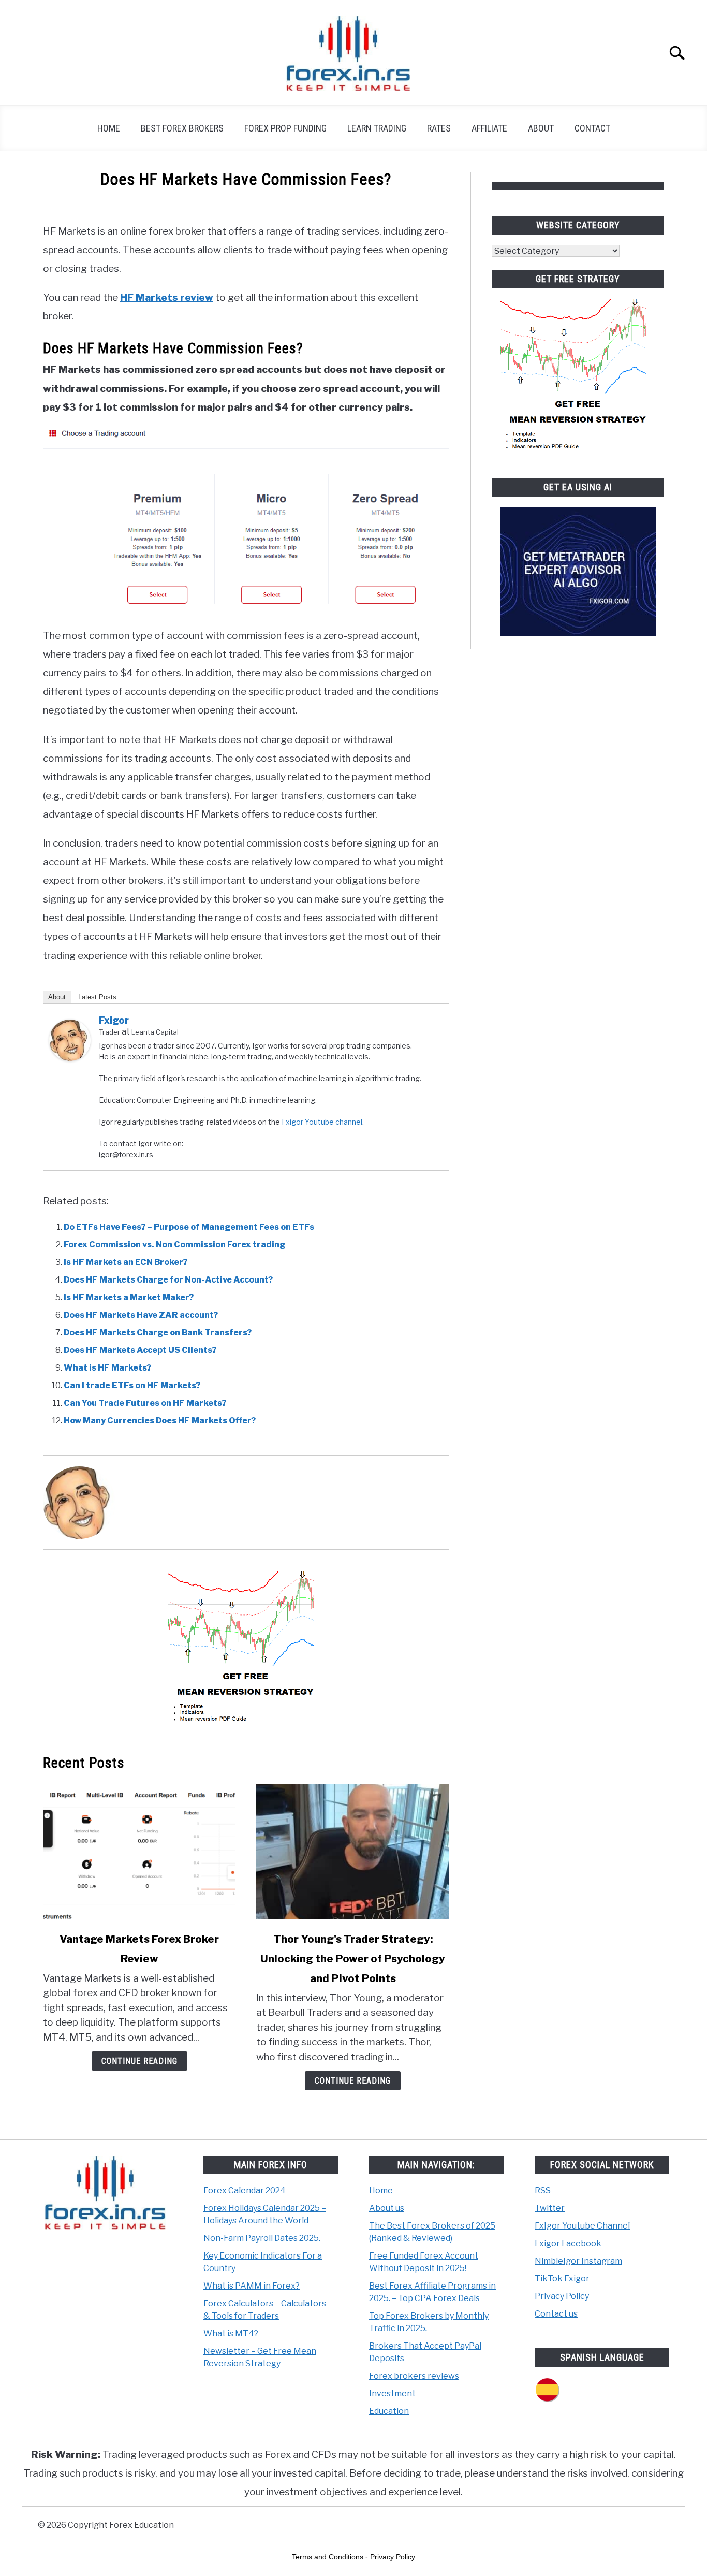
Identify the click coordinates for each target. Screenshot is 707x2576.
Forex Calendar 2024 (245, 2191)
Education (389, 2411)
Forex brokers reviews (414, 2376)
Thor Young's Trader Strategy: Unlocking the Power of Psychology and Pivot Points (353, 1959)
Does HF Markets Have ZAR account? (141, 1315)
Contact (592, 128)
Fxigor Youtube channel (322, 1122)
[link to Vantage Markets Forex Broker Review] (139, 1852)
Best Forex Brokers (182, 128)
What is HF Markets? (107, 1368)
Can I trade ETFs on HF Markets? (132, 1385)
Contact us (556, 2314)
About (541, 128)
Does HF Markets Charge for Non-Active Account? (168, 1280)
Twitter (550, 2208)
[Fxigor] (70, 1058)
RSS (543, 2191)
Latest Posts (97, 997)
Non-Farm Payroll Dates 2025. (262, 2238)
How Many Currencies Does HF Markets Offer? (160, 1421)
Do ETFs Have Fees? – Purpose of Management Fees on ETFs (189, 1227)
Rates (439, 128)
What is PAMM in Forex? (252, 2286)
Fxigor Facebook (568, 2243)
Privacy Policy (562, 2296)
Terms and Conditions (328, 2557)
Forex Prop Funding (285, 128)
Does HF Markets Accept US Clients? (140, 1350)
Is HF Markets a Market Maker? (129, 1297)
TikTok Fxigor (562, 2279)
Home (109, 128)
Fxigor (114, 1020)
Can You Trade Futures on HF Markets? (145, 1403)
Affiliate (489, 128)
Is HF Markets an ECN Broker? (126, 1262)
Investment (392, 2393)
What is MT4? (231, 2333)
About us (387, 2208)
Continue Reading (139, 2061)
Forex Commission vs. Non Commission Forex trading (175, 1245)
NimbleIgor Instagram (578, 2261)
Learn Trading (377, 128)
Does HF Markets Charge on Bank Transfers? (158, 1333)
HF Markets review (167, 297)
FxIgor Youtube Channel (582, 2226)
